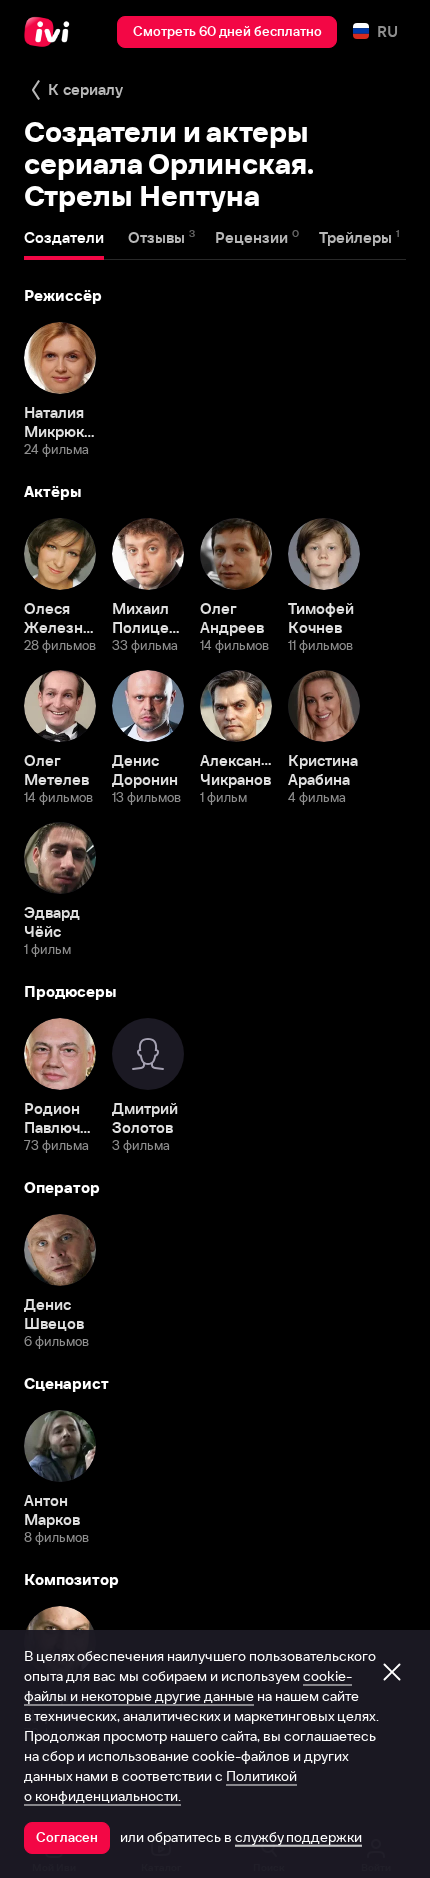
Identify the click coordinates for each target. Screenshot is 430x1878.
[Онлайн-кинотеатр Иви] (51, 32)
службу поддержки (298, 1837)
